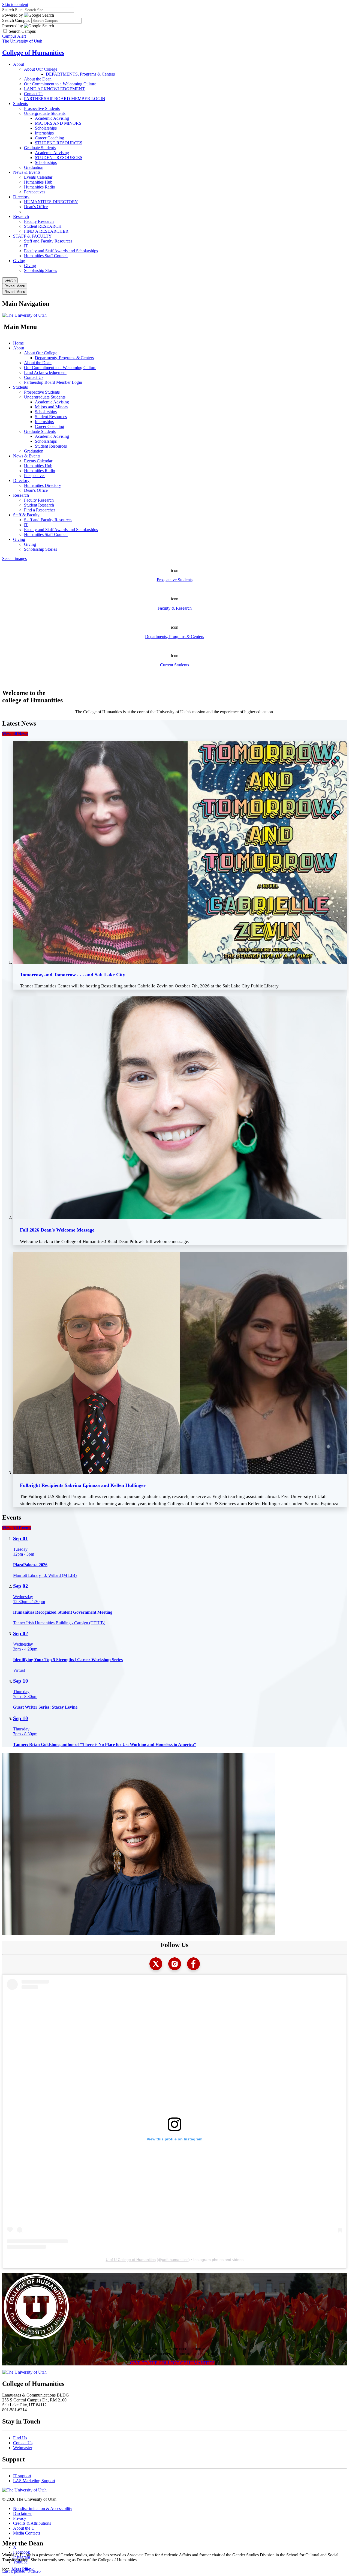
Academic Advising (52, 118)
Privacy (20, 2518)
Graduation (34, 167)
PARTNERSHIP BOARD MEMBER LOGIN (65, 99)
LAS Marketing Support (34, 2481)
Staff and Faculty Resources (48, 241)
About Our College (41, 69)
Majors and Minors (51, 407)
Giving (19, 261)
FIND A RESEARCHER (46, 231)
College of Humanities (33, 53)
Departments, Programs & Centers (64, 358)
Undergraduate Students (45, 113)
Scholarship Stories (40, 270)
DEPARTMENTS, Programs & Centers (80, 74)
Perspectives (35, 192)
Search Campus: (16, 20)
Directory (21, 197)
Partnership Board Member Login (53, 382)
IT (26, 246)
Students (20, 104)
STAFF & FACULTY (32, 236)
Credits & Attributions (32, 2523)
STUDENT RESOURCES (59, 143)
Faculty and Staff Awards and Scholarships (61, 251)
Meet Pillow (23, 2569)
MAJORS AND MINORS (58, 123)
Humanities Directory (43, 485)
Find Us (20, 2438)
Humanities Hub (38, 182)
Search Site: (12, 10)
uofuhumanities (175, 2260)
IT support (22, 2476)
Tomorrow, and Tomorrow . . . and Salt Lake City (73, 975)
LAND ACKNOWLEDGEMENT (54, 89)
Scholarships (46, 128)
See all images (14, 558)
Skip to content (15, 5)
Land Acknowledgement (45, 372)
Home (18, 343)
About (19, 64)
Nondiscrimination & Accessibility (43, 2508)
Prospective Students (42, 108)
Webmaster (23, 2448)
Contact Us (34, 94)
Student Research (39, 505)
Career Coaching (49, 138)
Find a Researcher (40, 510)
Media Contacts (27, 2533)
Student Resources (51, 417)
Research (21, 216)
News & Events (27, 172)
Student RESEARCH (43, 226)
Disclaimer (22, 2513)
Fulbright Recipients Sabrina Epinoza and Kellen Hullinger (83, 1485)
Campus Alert (14, 36)
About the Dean (38, 79)
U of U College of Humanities (131, 2260)
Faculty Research (39, 221)
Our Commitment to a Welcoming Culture (60, 84)
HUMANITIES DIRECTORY (51, 202)
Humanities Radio (40, 187)
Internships (44, 133)
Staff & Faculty (26, 515)
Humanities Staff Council (46, 256)
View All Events (17, 1528)
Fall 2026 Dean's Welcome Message (57, 1230)
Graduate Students (40, 148)
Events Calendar (38, 177)
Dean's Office (36, 207)
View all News (15, 734)
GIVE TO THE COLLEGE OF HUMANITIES (172, 2363)
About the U (24, 2528)
